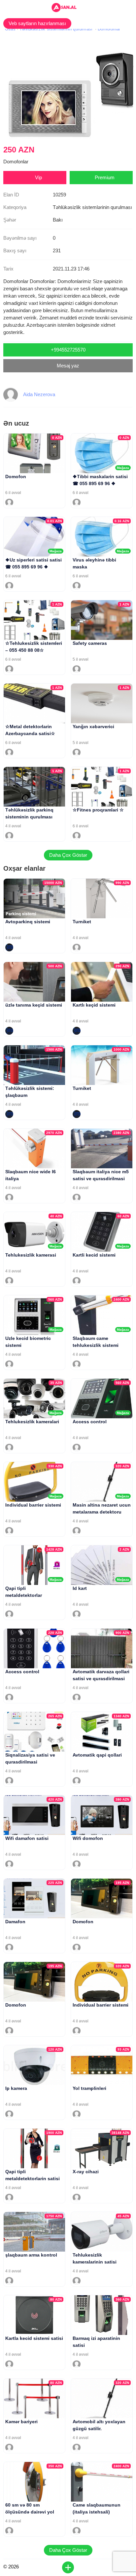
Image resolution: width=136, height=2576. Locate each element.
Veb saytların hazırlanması (37, 23)
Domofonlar (109, 29)
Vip (38, 177)
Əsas (10, 29)
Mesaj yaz (68, 366)
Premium (105, 177)
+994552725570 (68, 350)
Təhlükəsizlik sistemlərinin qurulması (56, 29)
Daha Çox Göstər (68, 855)
